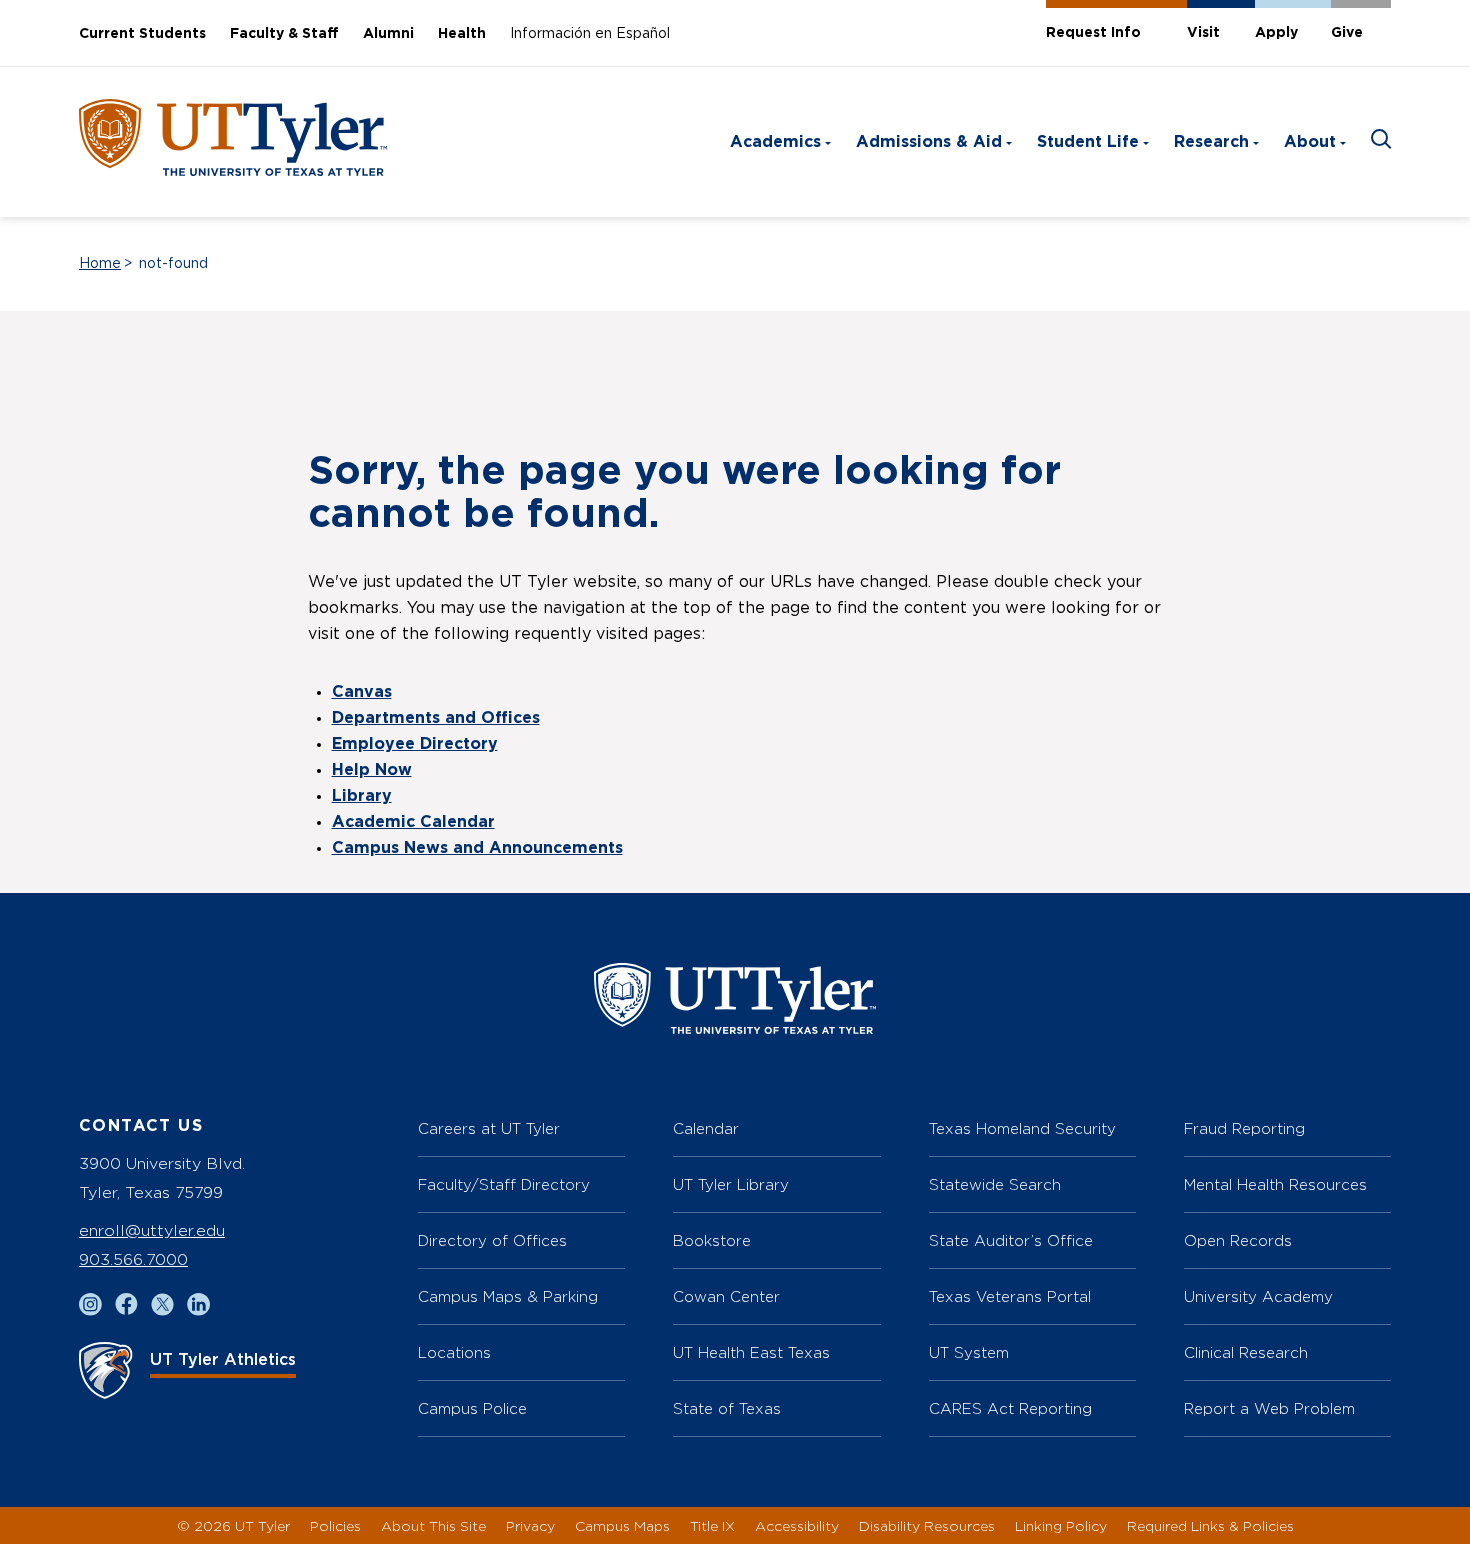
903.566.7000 (133, 1259)
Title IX (712, 1525)
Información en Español (590, 34)
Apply (1276, 33)
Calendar (706, 1128)
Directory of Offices (492, 1240)
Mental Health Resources (1275, 1184)
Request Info (1093, 33)
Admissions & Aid (929, 142)
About (1310, 142)
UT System (969, 1352)
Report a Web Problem (1269, 1408)
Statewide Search (995, 1184)
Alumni (388, 34)
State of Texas (727, 1408)
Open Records (1238, 1240)
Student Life (1088, 142)
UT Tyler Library (731, 1184)
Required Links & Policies (1210, 1525)
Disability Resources (927, 1525)
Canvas (362, 692)
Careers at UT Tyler (489, 1128)
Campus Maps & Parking (508, 1296)
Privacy (530, 1525)
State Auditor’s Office (1011, 1240)
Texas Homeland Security (1022, 1128)
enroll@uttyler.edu (152, 1230)
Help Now (372, 770)
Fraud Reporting (1244, 1128)
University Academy (1258, 1296)
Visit (1203, 33)
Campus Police (472, 1408)
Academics (775, 142)
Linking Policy (1061, 1525)
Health (462, 34)
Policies (335, 1525)
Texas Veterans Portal (1010, 1296)
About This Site (433, 1525)
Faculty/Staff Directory (504, 1184)
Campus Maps (622, 1525)
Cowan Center (726, 1296)
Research (1211, 142)
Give (1347, 33)
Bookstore (712, 1240)
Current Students (142, 34)
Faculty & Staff (284, 34)
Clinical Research (1246, 1352)
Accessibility (797, 1525)
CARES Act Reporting (1010, 1408)
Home (100, 264)
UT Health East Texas (751, 1352)
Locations (454, 1352)
